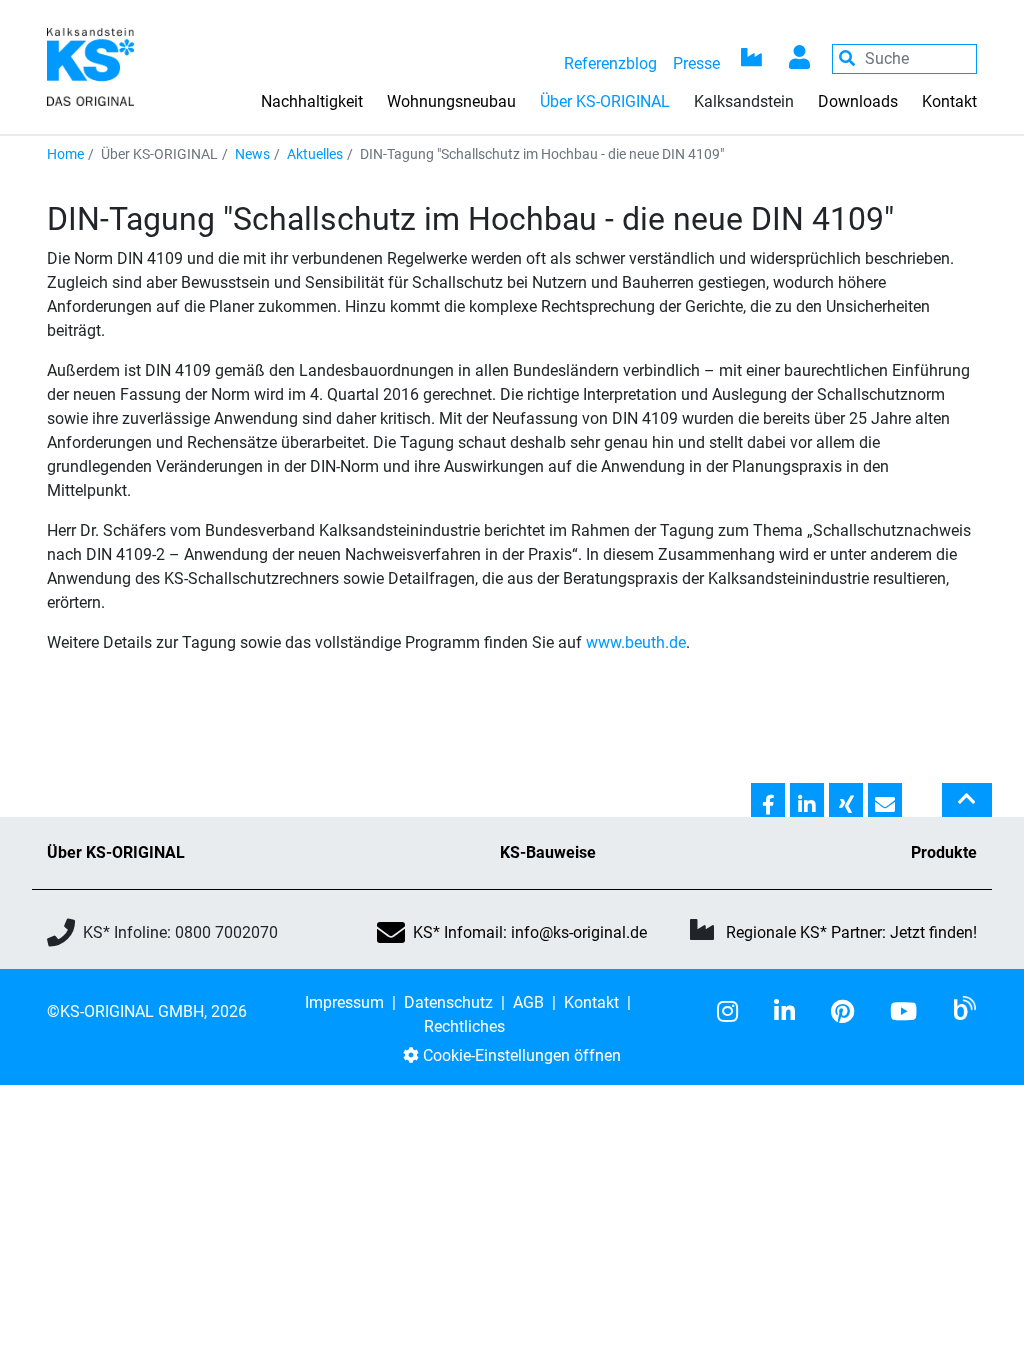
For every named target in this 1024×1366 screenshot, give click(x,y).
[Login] (800, 59)
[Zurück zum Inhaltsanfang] (967, 808)
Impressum (344, 1002)
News (252, 154)
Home (65, 154)
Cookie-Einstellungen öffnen (520, 1055)
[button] (768, 801)
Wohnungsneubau (451, 101)
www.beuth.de (636, 642)
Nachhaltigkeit (312, 101)
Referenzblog (610, 63)
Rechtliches (464, 1026)
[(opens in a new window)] (735, 1012)
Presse (696, 63)
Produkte (944, 852)
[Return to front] (90, 65)
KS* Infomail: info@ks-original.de (530, 932)
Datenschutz (448, 1002)
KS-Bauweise (548, 852)
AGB (528, 1002)
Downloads (858, 101)
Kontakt (949, 101)
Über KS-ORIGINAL (116, 852)
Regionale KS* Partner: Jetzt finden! (851, 932)
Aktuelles (315, 154)
